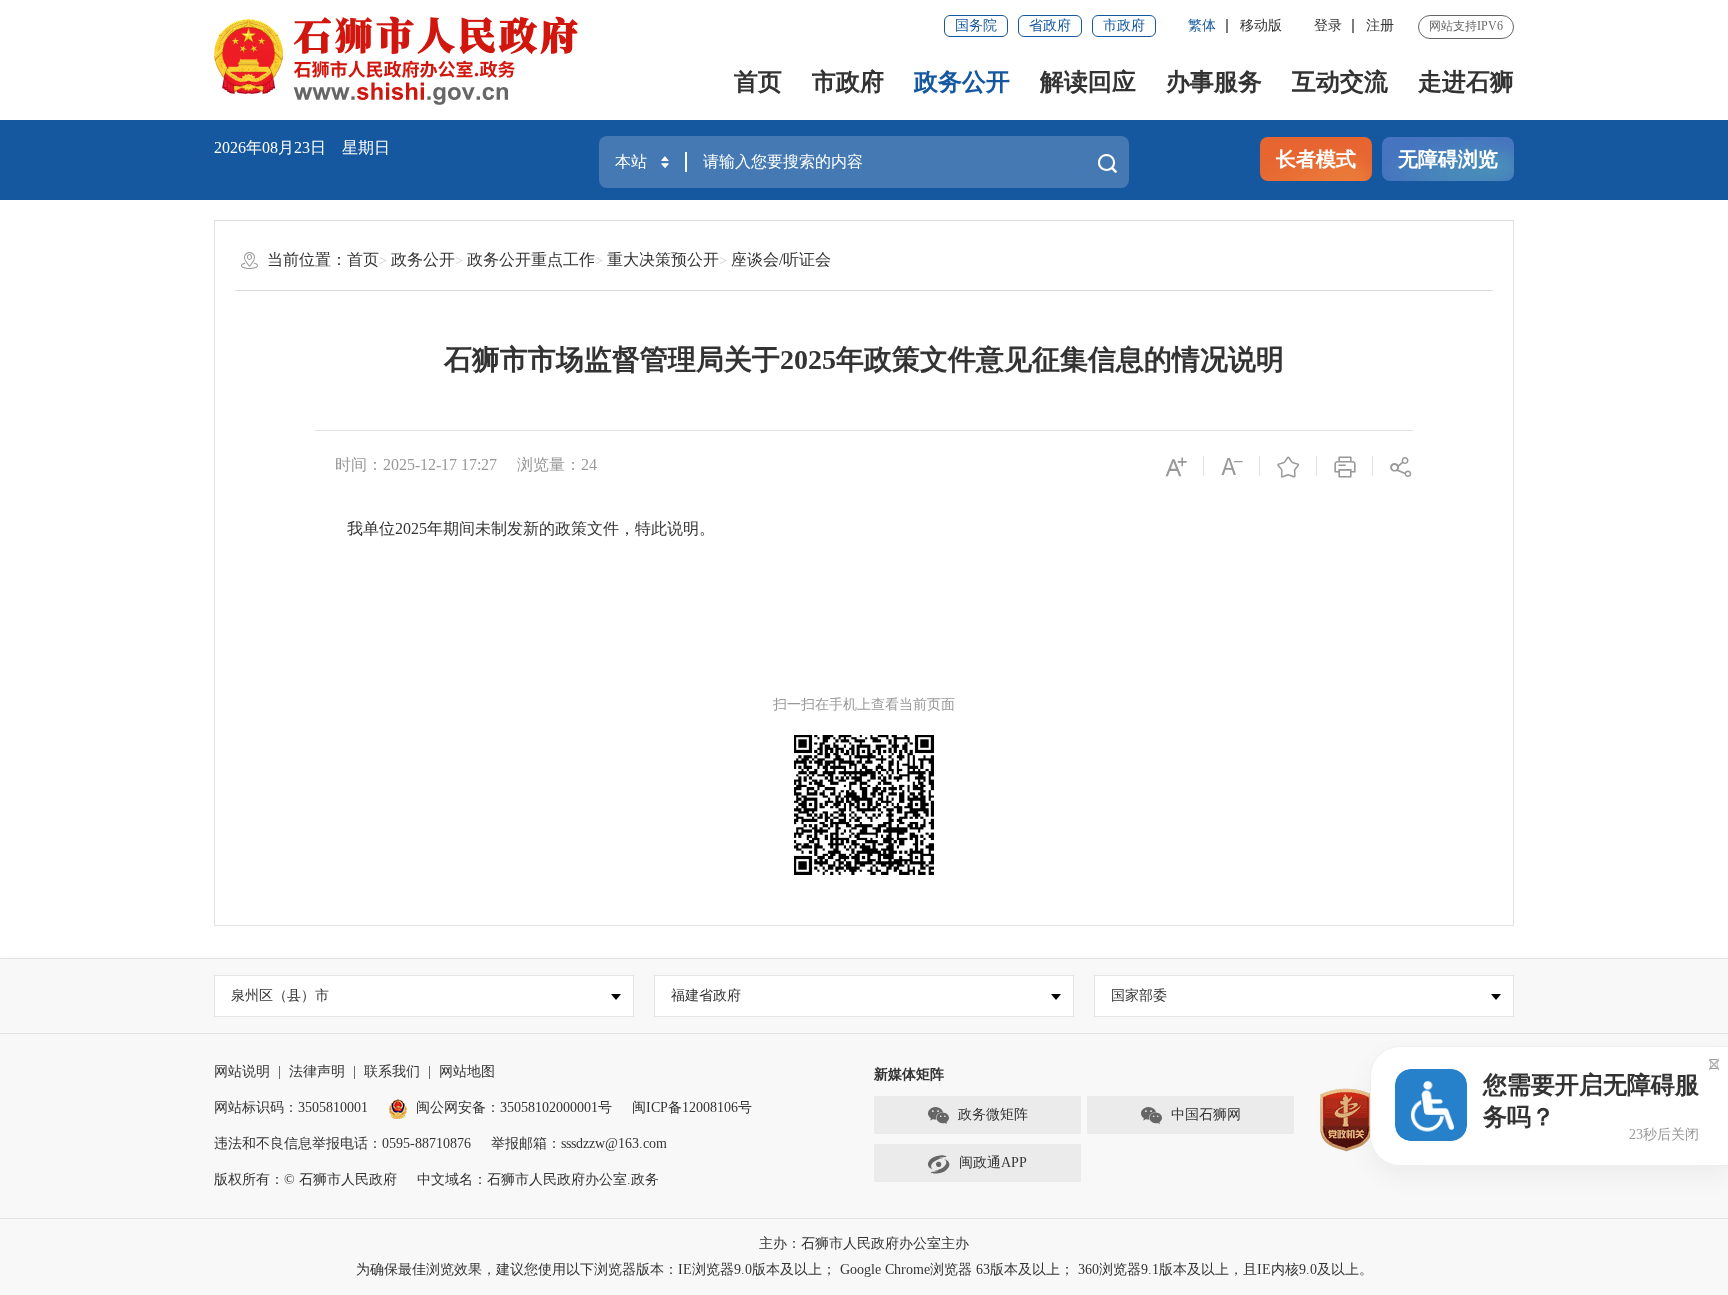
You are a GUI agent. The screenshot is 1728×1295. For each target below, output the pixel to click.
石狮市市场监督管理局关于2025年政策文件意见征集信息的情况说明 (864, 359)
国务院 (976, 25)
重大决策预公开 (663, 259)
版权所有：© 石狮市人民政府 (305, 1179)
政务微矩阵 (993, 1114)
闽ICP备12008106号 (692, 1107)
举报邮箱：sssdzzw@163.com (579, 1143)
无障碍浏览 (1448, 159)
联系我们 (392, 1071)
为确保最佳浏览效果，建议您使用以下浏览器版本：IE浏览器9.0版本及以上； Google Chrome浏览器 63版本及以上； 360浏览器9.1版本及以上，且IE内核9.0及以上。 (864, 1269)
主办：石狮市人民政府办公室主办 (864, 1243)
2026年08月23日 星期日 (302, 147)
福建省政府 (706, 995)
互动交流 (1340, 82)
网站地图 (467, 1071)
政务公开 (962, 82)
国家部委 (1139, 995)
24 (589, 464)
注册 (1380, 25)
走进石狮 (1466, 82)
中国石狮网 (1206, 1114)
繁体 (1202, 25)
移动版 (1261, 25)
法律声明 (317, 1071)
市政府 (1124, 25)
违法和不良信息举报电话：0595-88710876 (342, 1143)
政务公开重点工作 (531, 259)
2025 (411, 528)
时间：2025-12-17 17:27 (416, 464)
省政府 (1050, 25)
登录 (1328, 25)
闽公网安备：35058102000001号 (514, 1107)
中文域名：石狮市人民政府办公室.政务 (538, 1179)
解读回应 (1088, 82)
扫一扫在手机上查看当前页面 (864, 704)
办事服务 (1214, 82)
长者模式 (1316, 159)
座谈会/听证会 (781, 259)
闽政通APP (993, 1162)
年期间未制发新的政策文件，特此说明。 (571, 528)
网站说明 (242, 1071)
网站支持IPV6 (1466, 26)
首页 (758, 82)
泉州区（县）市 (280, 995)
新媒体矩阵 (909, 1074)
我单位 (371, 528)
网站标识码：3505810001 (291, 1107)
